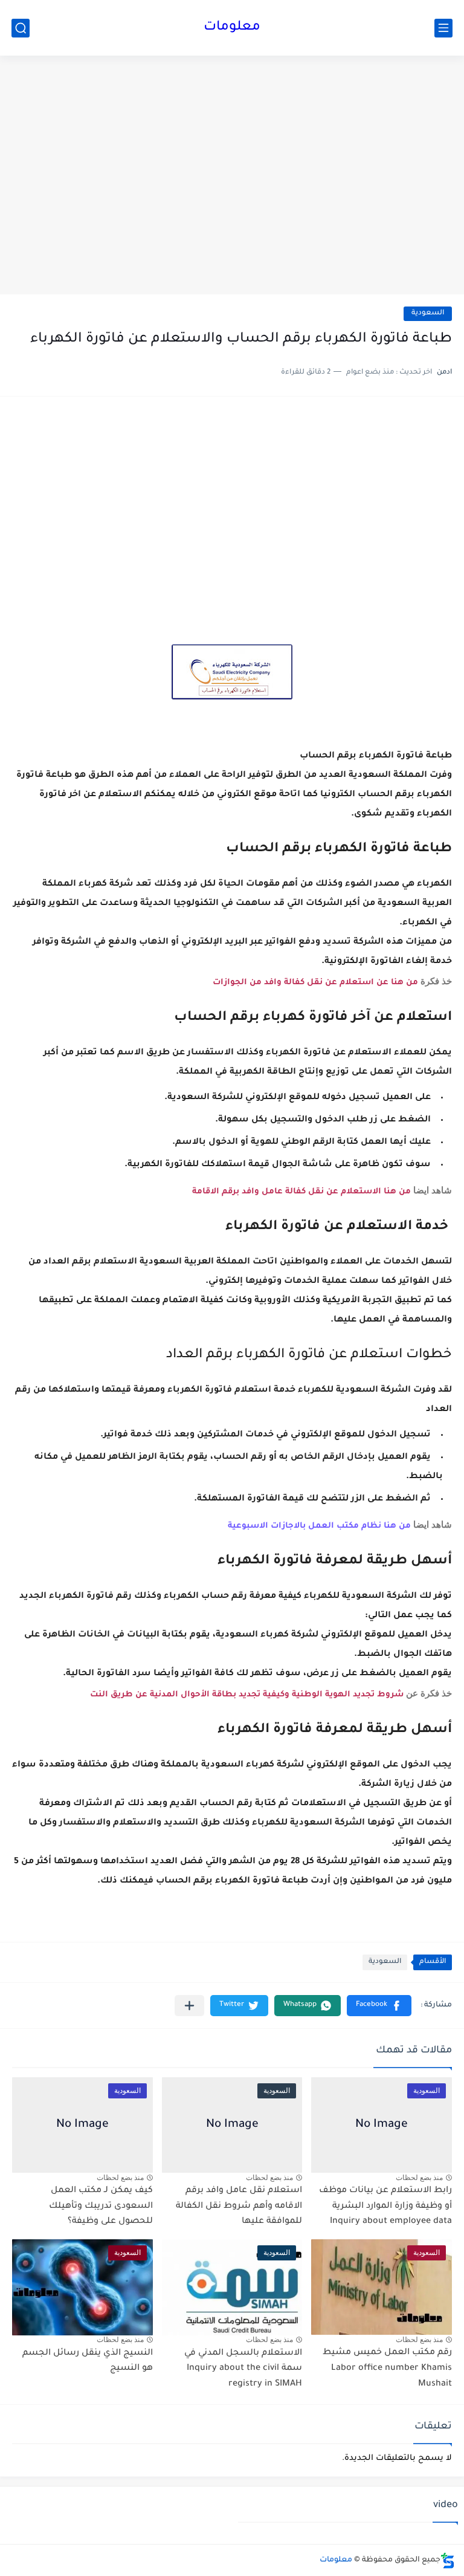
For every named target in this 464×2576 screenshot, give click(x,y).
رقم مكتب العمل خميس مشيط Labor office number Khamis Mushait (387, 2368)
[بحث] (21, 28)
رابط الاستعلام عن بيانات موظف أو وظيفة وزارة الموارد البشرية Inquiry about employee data (385, 2206)
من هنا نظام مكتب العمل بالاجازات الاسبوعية (321, 1526)
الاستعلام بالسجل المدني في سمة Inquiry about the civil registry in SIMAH (243, 2369)
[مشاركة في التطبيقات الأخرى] (189, 2006)
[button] (379, 2006)
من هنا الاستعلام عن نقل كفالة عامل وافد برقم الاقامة (301, 1192)
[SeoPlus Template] (448, 2561)
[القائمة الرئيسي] (443, 28)
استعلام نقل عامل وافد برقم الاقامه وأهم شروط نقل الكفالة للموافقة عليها (239, 2206)
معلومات (232, 28)
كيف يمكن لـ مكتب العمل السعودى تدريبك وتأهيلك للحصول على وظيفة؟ (101, 2206)
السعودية (428, 313)
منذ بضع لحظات (419, 2178)
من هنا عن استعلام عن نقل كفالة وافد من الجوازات (315, 983)
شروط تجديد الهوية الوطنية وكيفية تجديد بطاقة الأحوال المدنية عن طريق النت (247, 1695)
